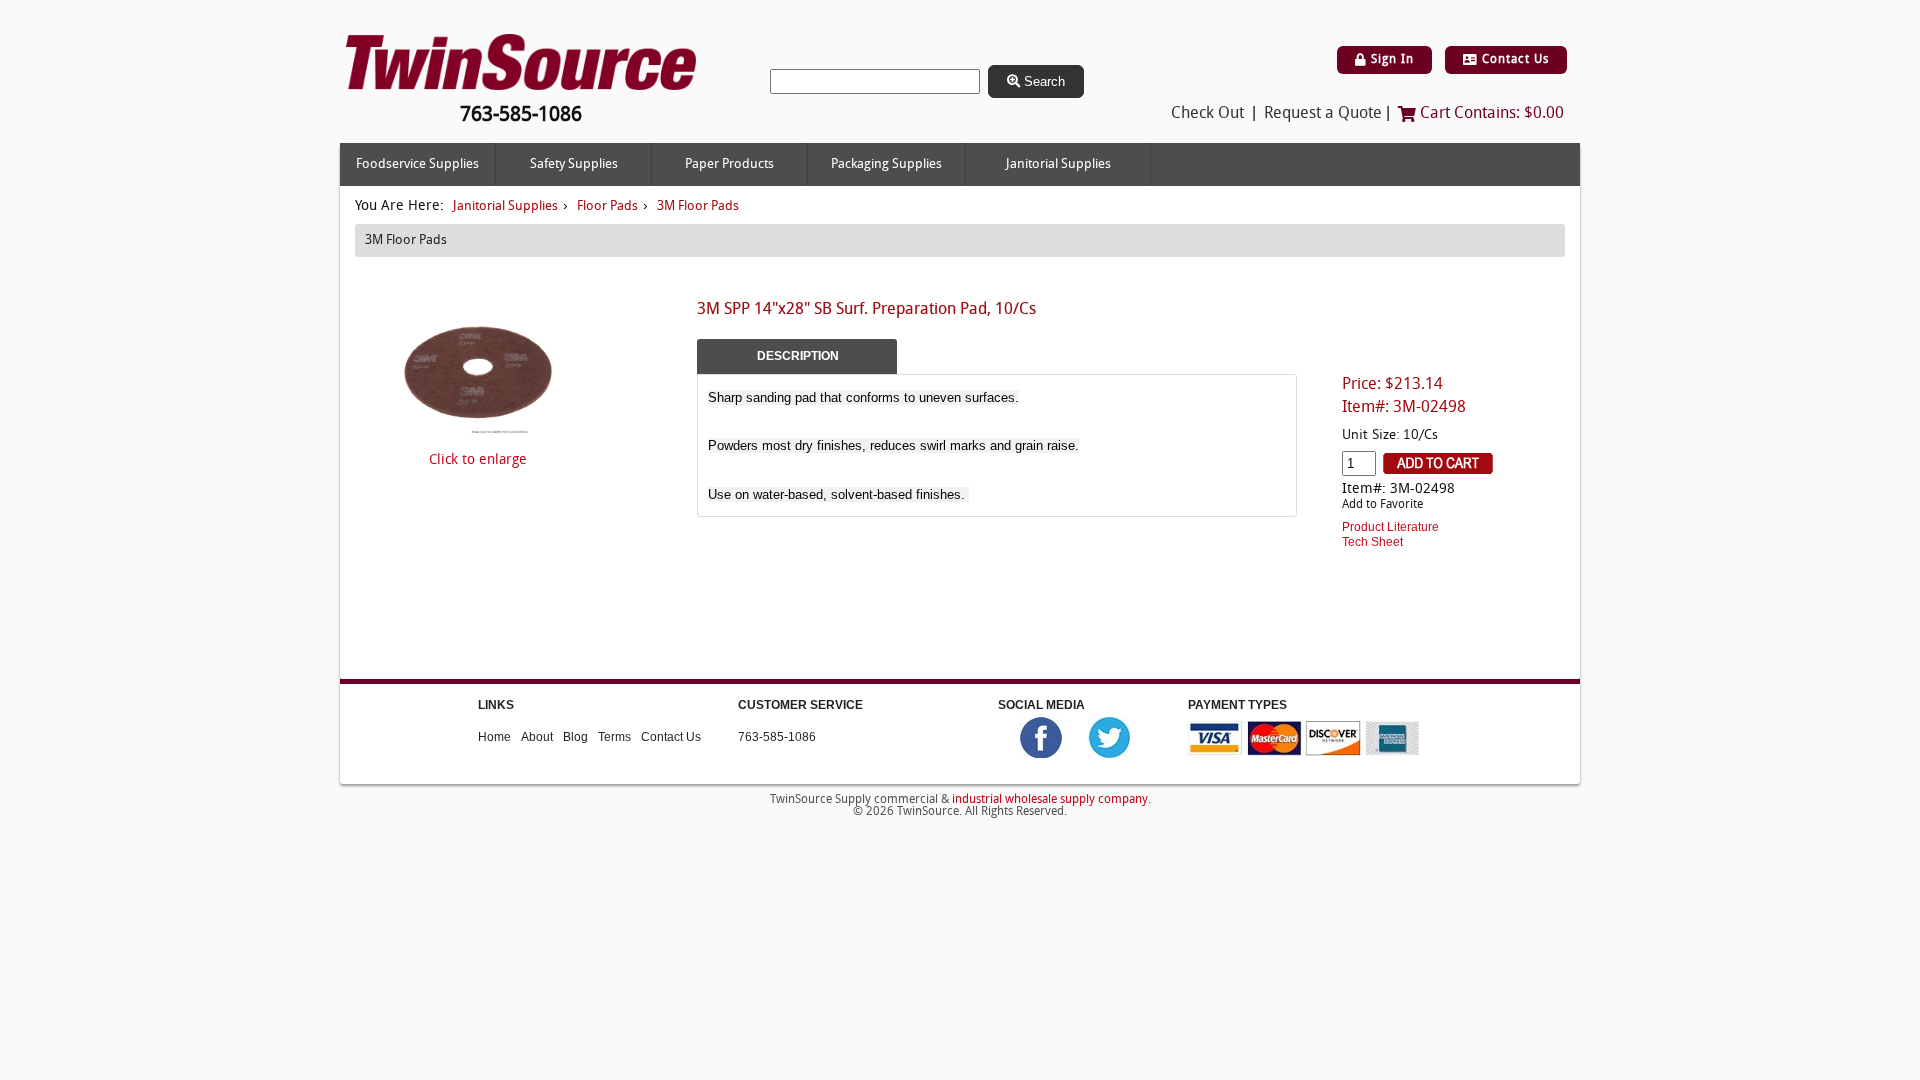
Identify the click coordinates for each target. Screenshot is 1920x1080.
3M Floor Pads (698, 206)
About (537, 737)
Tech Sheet (1372, 542)
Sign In (1390, 60)
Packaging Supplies (886, 164)
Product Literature (1390, 527)
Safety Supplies (574, 164)
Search (1042, 81)
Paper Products (729, 164)
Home (494, 737)
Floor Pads (607, 206)
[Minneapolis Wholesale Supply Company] (521, 62)
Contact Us (1513, 60)
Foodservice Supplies (417, 164)
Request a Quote (1323, 114)
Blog (575, 737)
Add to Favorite (1382, 505)
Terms (614, 737)
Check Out (1207, 114)
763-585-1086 (777, 737)
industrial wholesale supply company (1050, 800)
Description (798, 356)
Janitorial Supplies (1058, 164)
